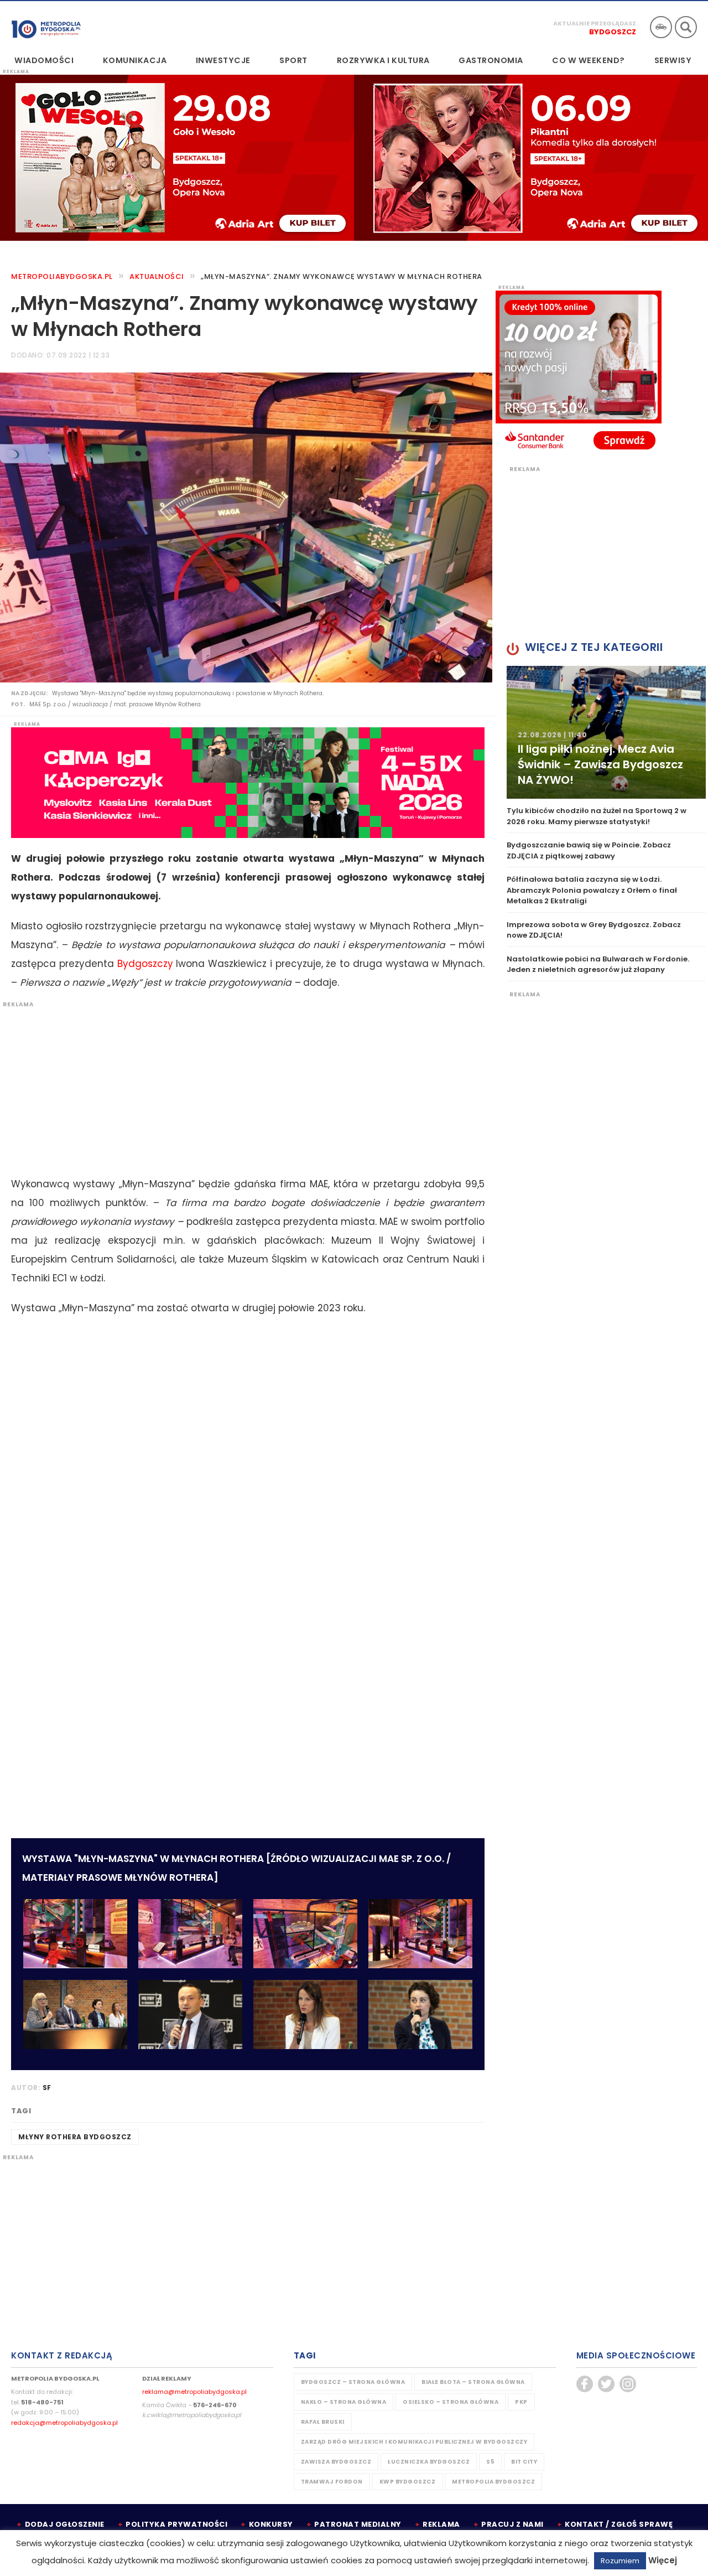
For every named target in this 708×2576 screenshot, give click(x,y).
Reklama (441, 2524)
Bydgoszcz (613, 32)
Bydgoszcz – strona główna (353, 2382)
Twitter (606, 2384)
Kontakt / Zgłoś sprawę (619, 2524)
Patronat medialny (358, 2524)
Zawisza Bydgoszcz (336, 2462)
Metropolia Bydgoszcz (493, 2482)
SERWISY (673, 60)
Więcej (663, 2560)
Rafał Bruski (323, 2422)
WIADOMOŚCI (44, 60)
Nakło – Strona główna (344, 2402)
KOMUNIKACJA (135, 60)
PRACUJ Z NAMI (512, 2524)
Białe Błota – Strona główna (473, 2382)
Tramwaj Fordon (332, 2482)
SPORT (293, 60)
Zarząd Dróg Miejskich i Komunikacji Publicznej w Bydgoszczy (414, 2442)
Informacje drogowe (661, 27)
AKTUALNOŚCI (157, 276)
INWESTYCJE (223, 60)
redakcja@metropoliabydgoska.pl (64, 2423)
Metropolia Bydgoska (46, 26)
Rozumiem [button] (620, 2561)
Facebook (585, 2384)
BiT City (524, 2462)
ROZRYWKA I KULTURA (383, 60)
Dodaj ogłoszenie (65, 2524)
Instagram (628, 2384)
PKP (521, 2402)
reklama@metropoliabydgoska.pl (194, 2392)
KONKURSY (271, 2524)
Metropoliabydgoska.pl (62, 276)
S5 (490, 2462)
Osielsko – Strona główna (451, 2402)
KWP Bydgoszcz (408, 2482)
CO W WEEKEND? (589, 60)
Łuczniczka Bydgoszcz (429, 2462)
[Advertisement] (242, 1086)
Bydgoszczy (145, 964)
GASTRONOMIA (491, 60)
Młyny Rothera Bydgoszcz (75, 2137)
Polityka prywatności (176, 2524)
